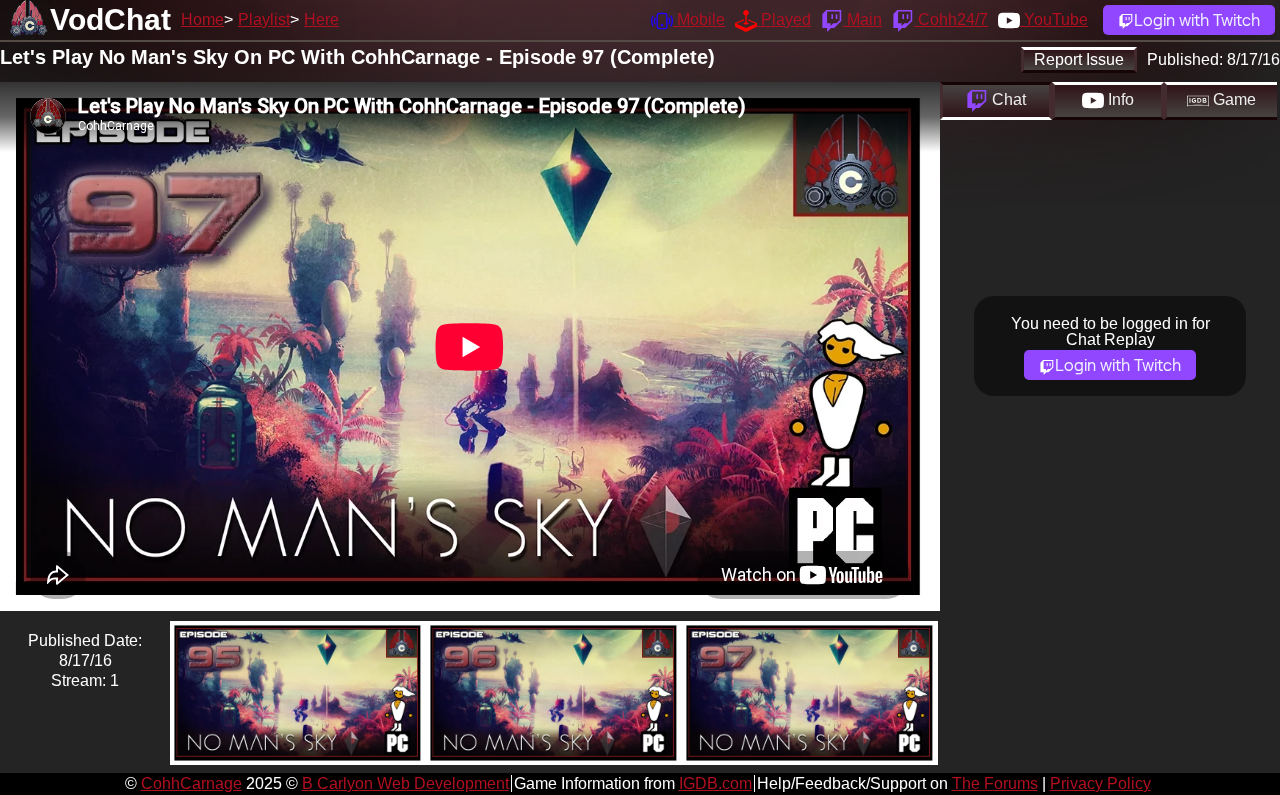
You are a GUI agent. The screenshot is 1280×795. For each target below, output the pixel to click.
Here (321, 19)
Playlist (264, 19)
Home (202, 19)
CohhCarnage (191, 783)
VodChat (110, 19)
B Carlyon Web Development (405, 783)
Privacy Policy (1100, 783)
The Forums (995, 783)
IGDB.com (715, 783)
